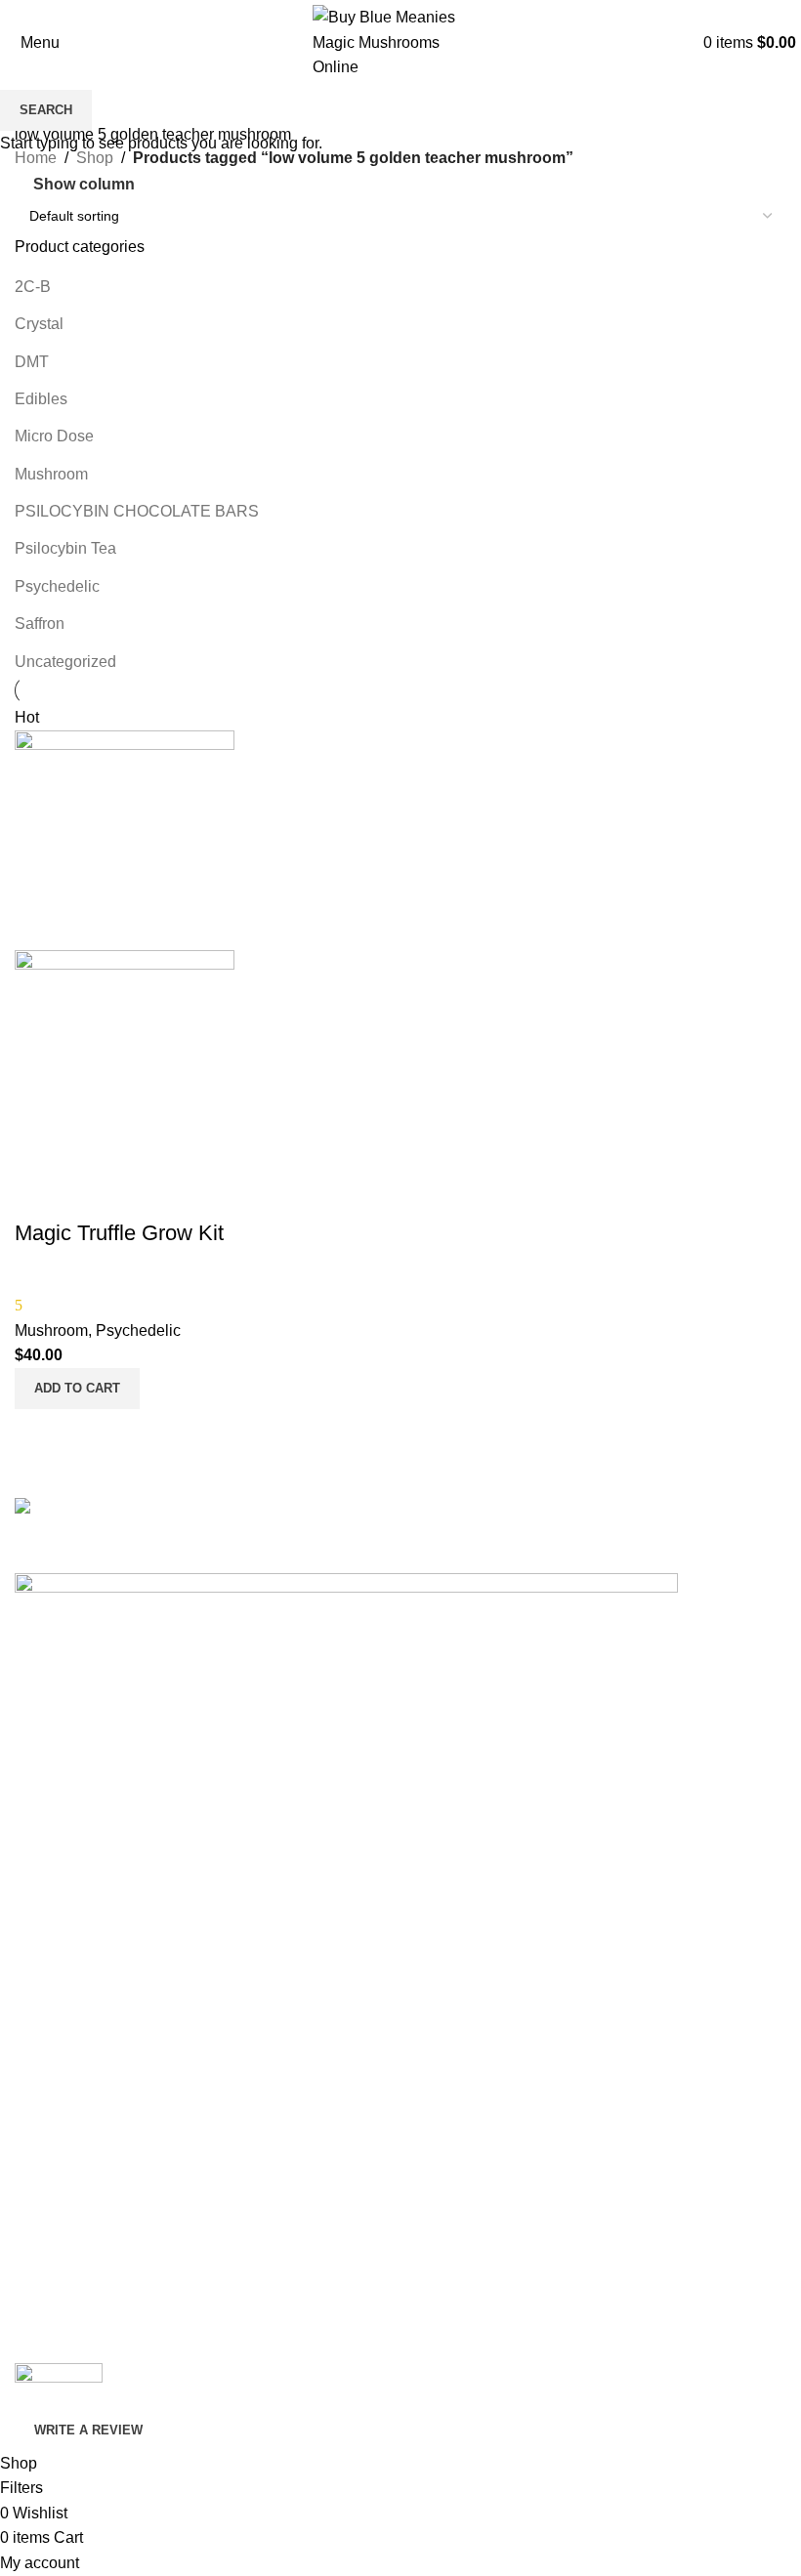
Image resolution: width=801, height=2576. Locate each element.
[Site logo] (400, 42)
